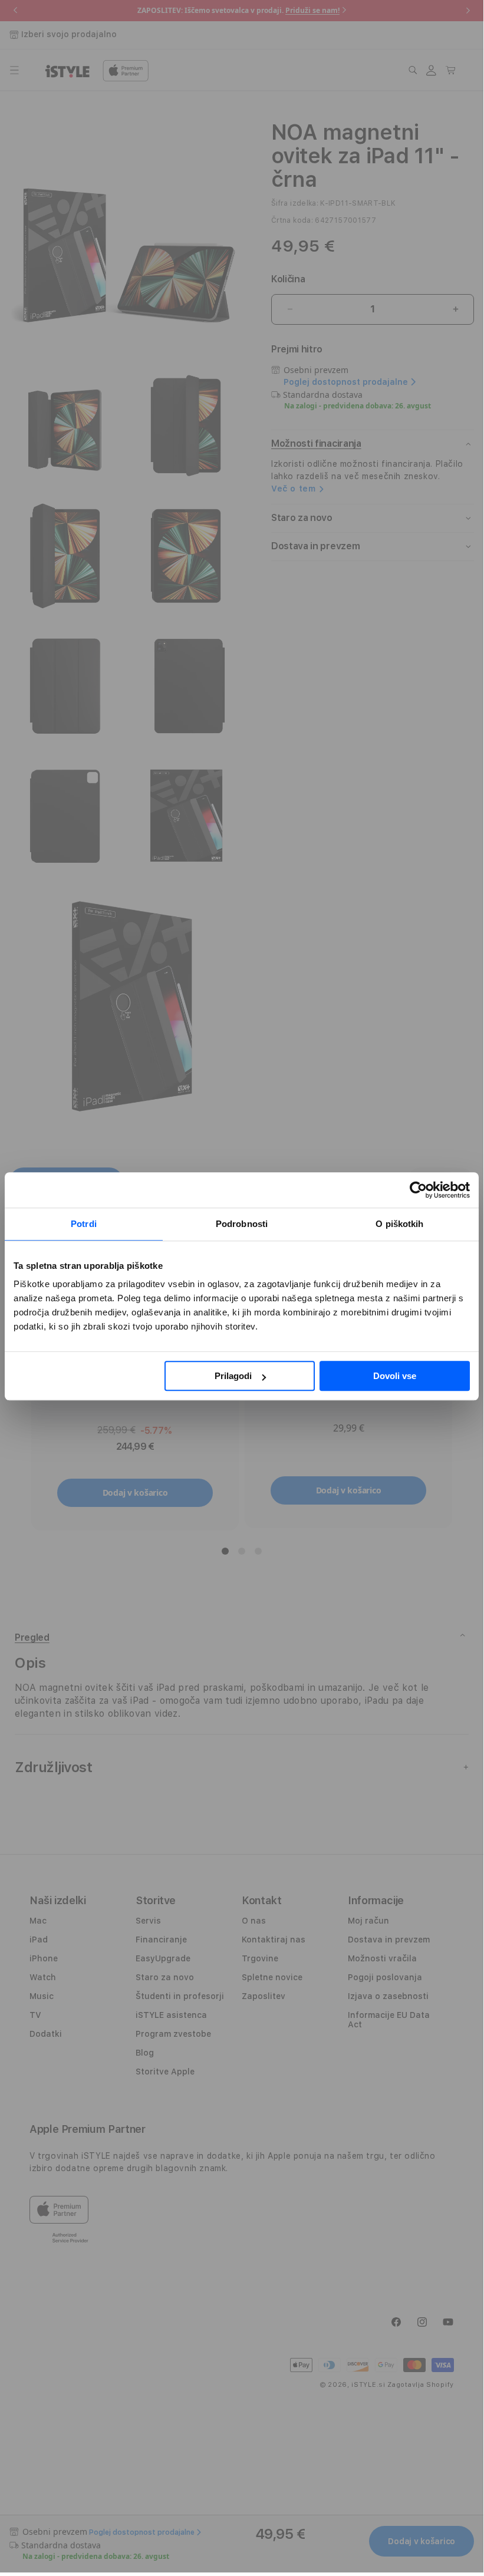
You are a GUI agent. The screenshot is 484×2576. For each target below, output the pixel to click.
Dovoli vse (395, 1376)
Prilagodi (233, 1376)
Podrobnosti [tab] (242, 1224)
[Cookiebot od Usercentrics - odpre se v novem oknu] (418, 1190)
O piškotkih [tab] (399, 1224)
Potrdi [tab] (84, 1224)
